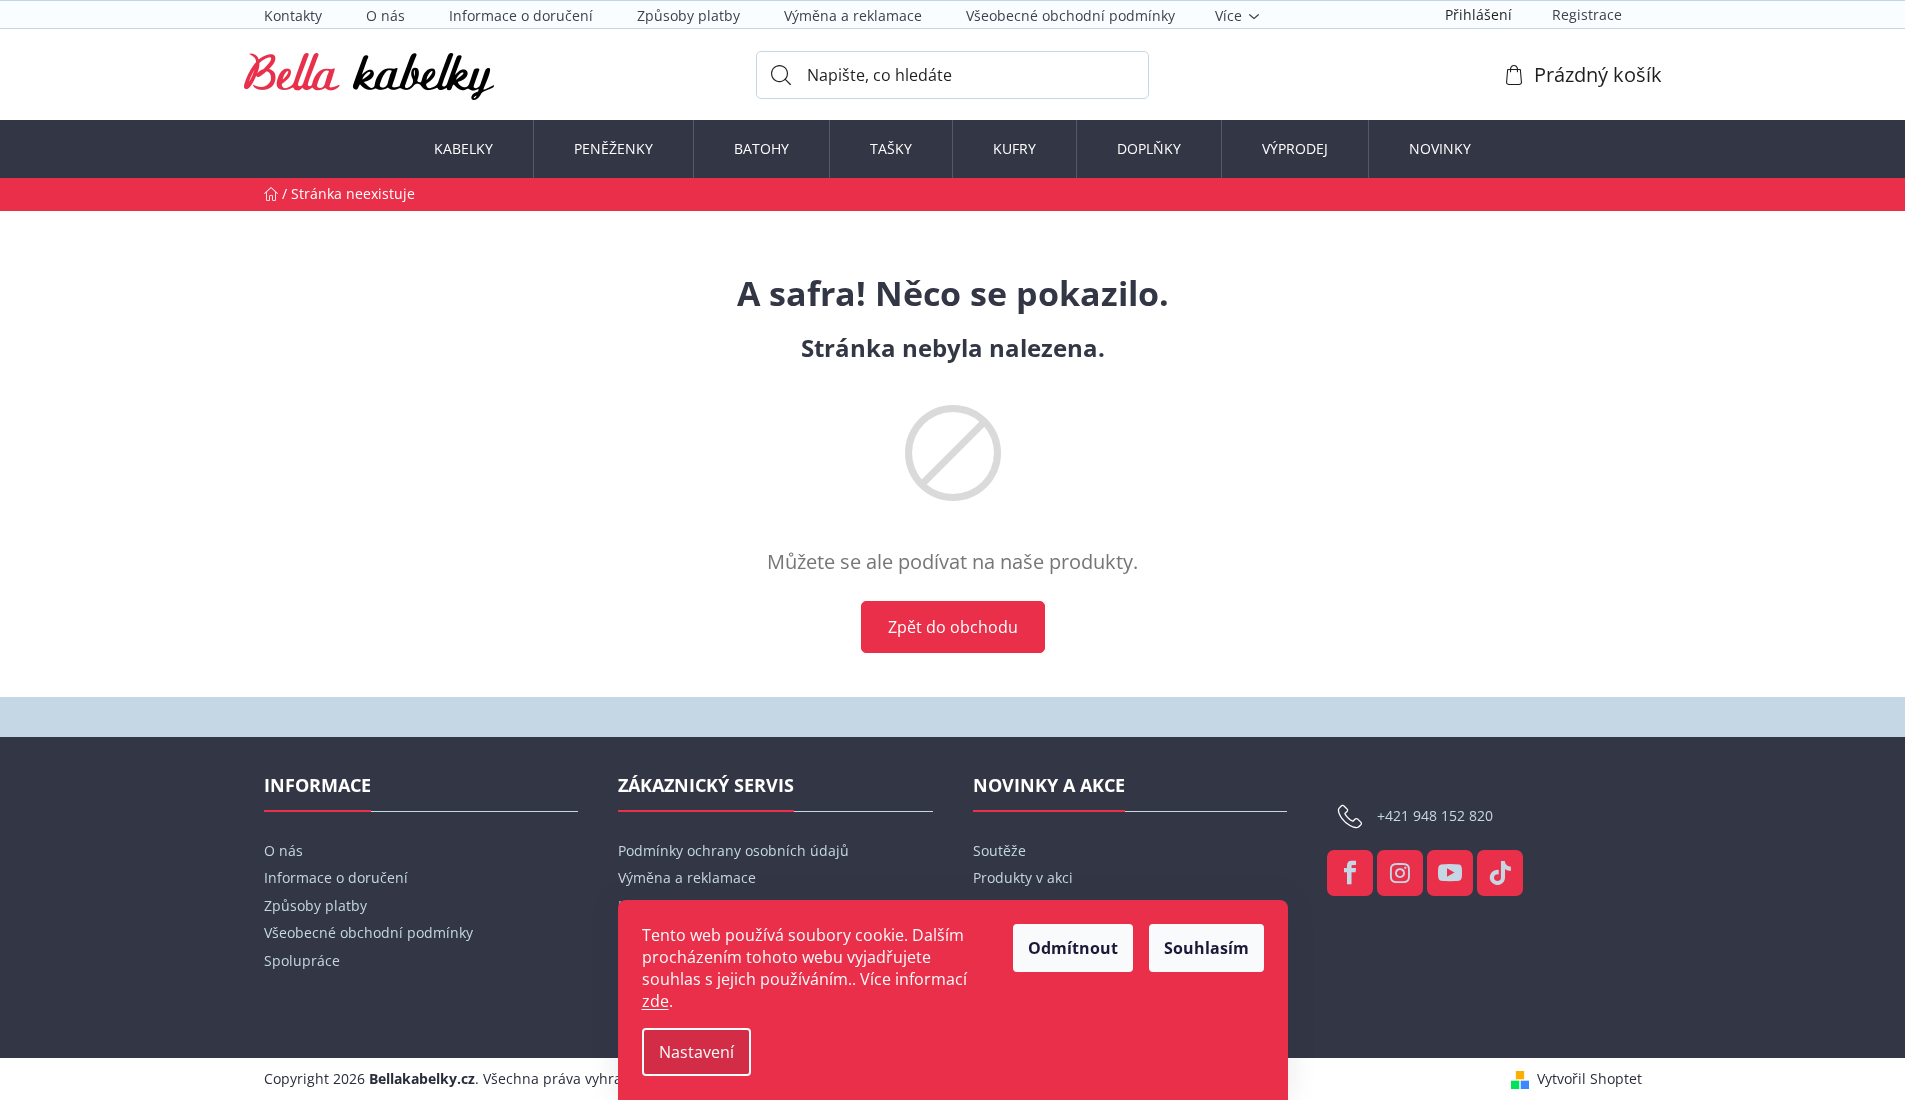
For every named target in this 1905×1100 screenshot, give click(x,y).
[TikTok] (1500, 873)
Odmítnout (1073, 948)
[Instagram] (1400, 873)
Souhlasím (1206, 948)
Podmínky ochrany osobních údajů (733, 850)
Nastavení (696, 1052)
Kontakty (293, 15)
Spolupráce (302, 960)
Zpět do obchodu (953, 627)
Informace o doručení (521, 15)
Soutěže (999, 850)
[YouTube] (1450, 873)
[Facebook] (1350, 873)
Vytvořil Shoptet (1589, 1078)
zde (655, 1001)
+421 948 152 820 (1435, 815)
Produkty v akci (1023, 877)
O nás (385, 15)
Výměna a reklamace (853, 15)
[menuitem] (463, 149)
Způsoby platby (688, 15)
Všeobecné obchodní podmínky (1070, 15)
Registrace (1587, 14)
